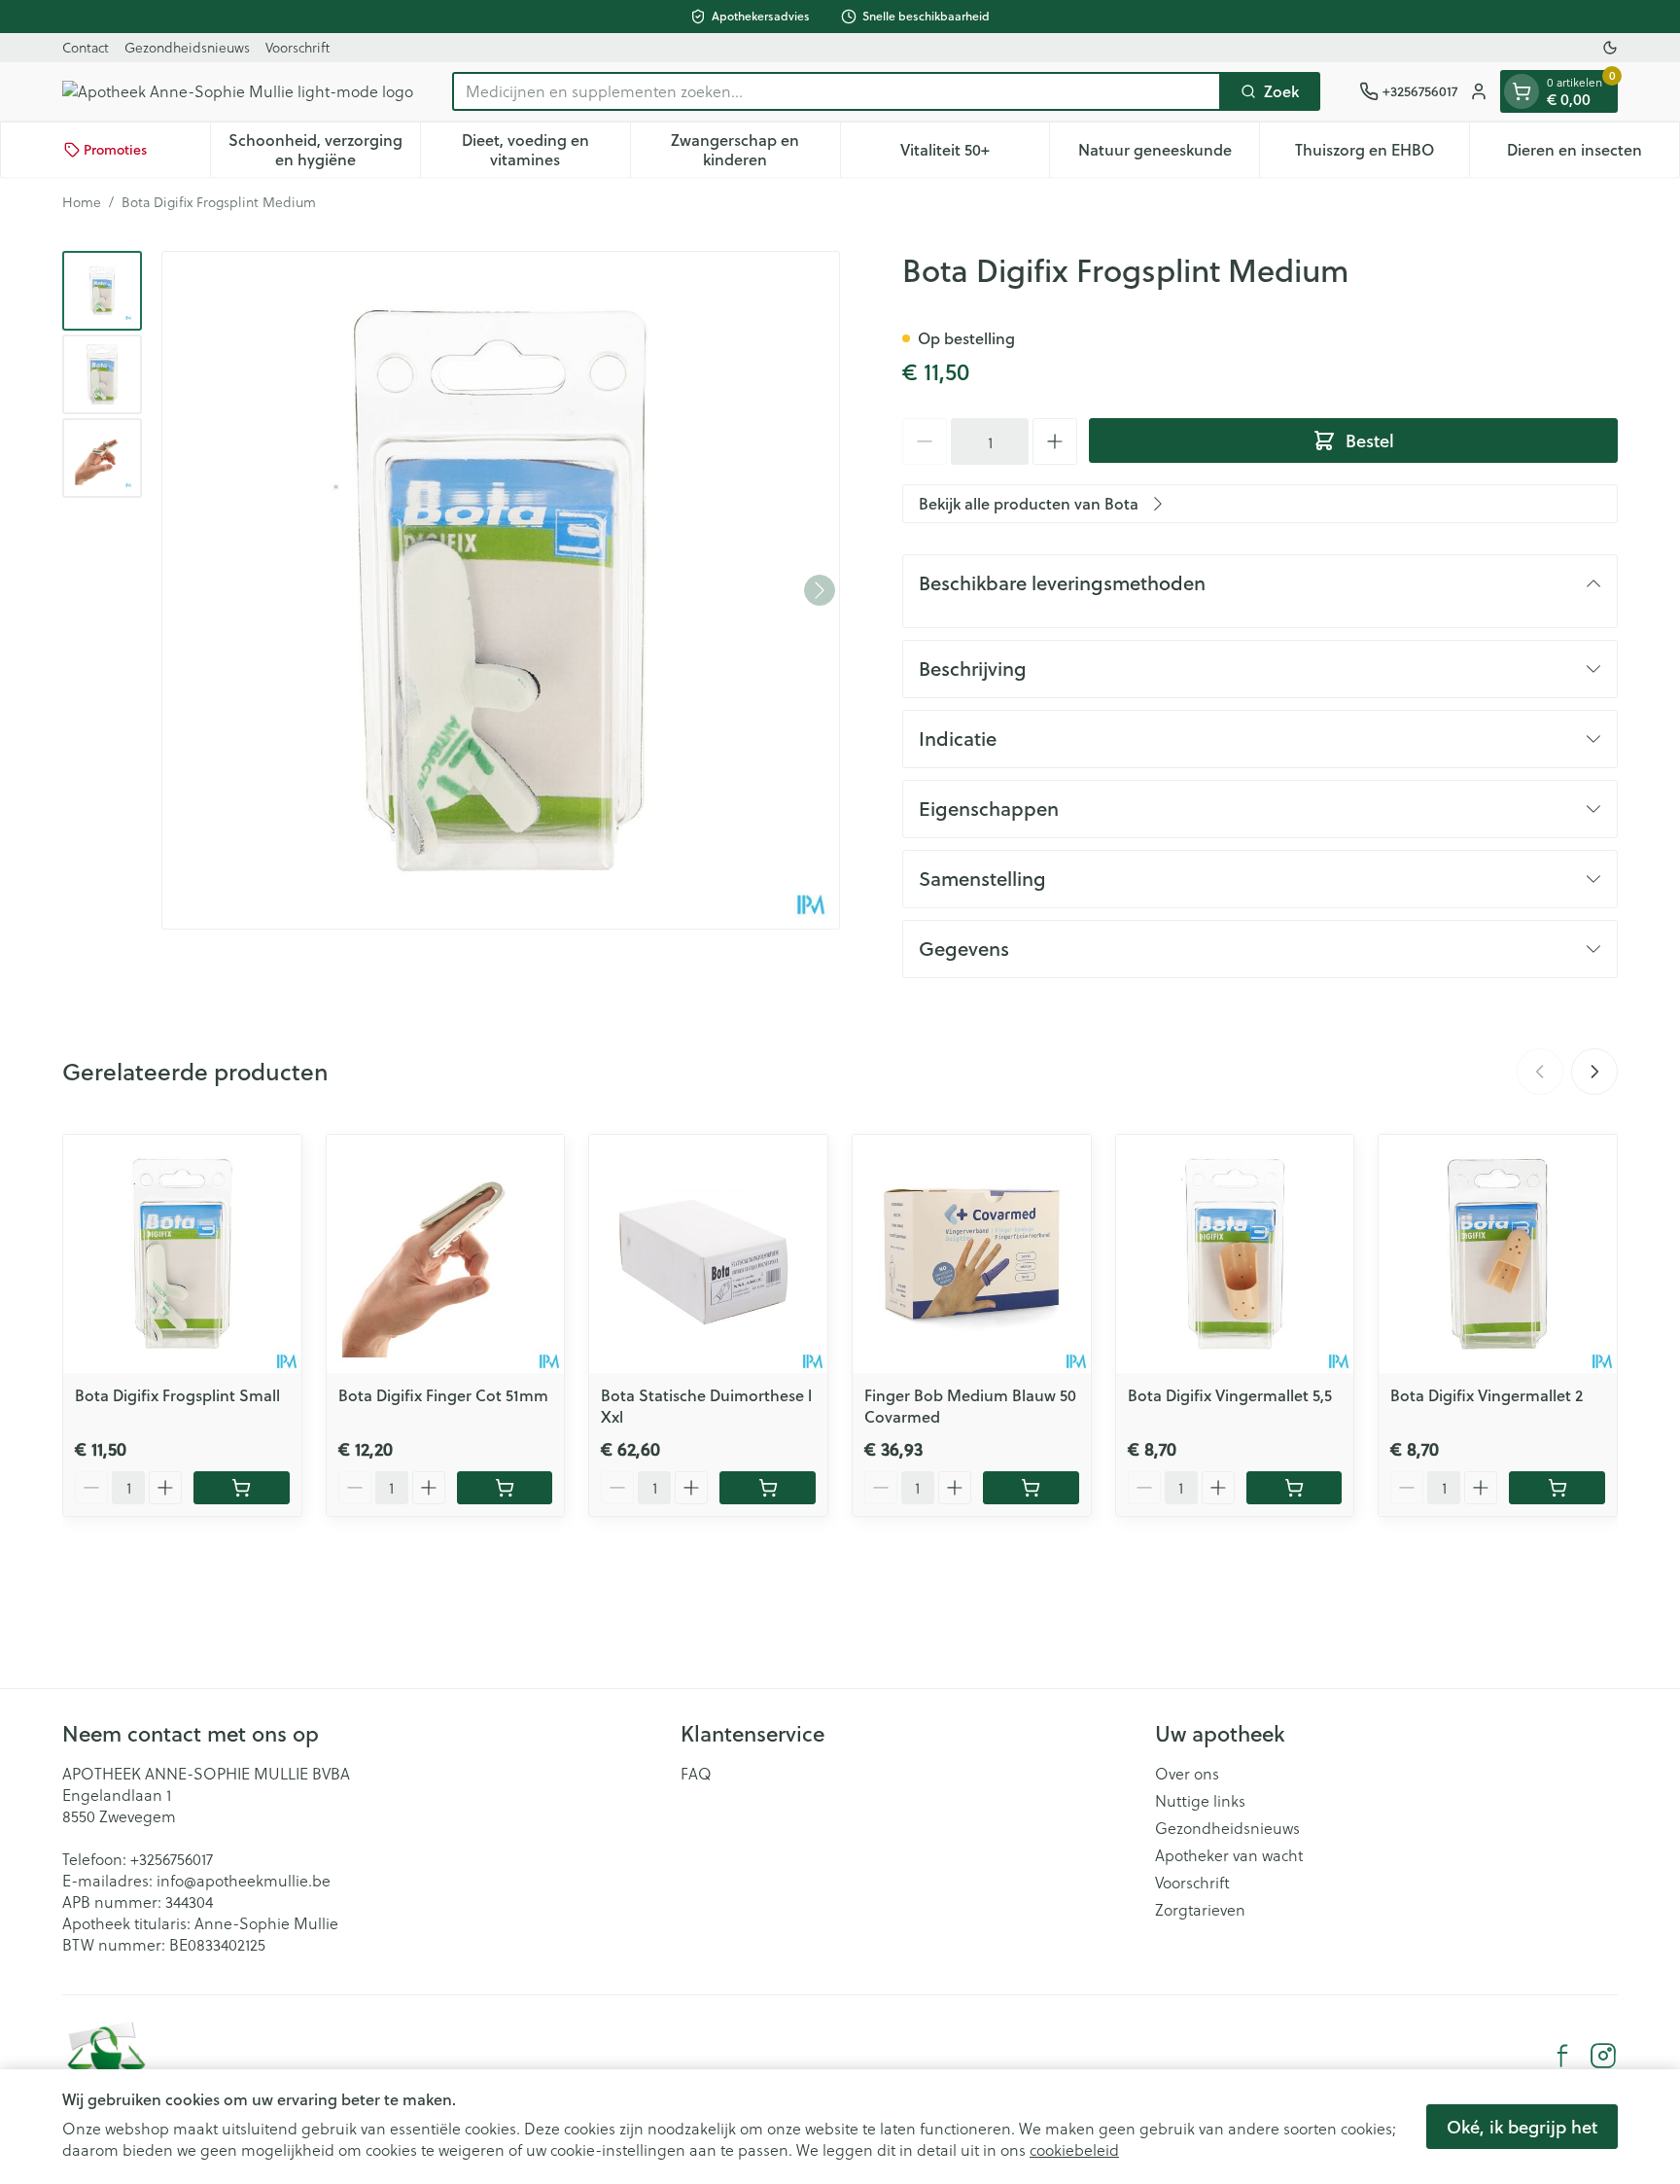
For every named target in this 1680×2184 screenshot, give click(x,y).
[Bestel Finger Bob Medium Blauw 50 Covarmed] (1031, 1488)
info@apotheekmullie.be (244, 1880)
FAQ (696, 1774)
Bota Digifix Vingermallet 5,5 (1230, 1395)
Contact (86, 47)
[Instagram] (1603, 2056)
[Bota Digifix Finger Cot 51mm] (446, 1254)
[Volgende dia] (1594, 1072)
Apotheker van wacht (1229, 1855)
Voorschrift (297, 47)
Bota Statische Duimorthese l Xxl (706, 1406)
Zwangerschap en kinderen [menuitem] (755, 149)
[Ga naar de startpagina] (238, 91)
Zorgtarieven (1200, 1910)
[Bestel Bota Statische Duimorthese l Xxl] (768, 1488)
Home (82, 202)
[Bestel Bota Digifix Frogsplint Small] (242, 1488)
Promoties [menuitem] (115, 150)
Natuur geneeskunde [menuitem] (1169, 154)
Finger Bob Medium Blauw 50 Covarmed (970, 1406)
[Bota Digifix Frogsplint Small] (182, 1254)
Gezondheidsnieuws (187, 47)
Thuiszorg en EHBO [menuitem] (1382, 154)
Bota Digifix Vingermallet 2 (1487, 1395)
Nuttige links (1200, 1801)
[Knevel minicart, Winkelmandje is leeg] (1522, 91)
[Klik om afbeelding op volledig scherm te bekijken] (501, 590)
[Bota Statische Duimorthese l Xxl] (708, 1254)
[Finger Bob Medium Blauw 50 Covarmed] (972, 1254)
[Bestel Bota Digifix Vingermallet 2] (1557, 1488)
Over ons (1187, 1774)
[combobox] (837, 91)
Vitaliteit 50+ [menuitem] (975, 154)
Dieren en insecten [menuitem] (1593, 154)
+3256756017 (172, 1859)
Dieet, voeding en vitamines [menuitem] (546, 149)
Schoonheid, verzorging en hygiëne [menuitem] (324, 149)
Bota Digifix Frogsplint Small (177, 1395)
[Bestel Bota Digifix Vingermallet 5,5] (1295, 1488)
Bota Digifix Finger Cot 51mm (443, 1395)
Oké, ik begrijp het (1522, 2127)
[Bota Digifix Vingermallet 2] (1498, 1254)
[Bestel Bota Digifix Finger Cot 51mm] (505, 1488)
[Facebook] (1562, 2056)
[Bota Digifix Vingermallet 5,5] (1235, 1254)
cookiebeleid (1074, 2149)
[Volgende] (820, 590)
